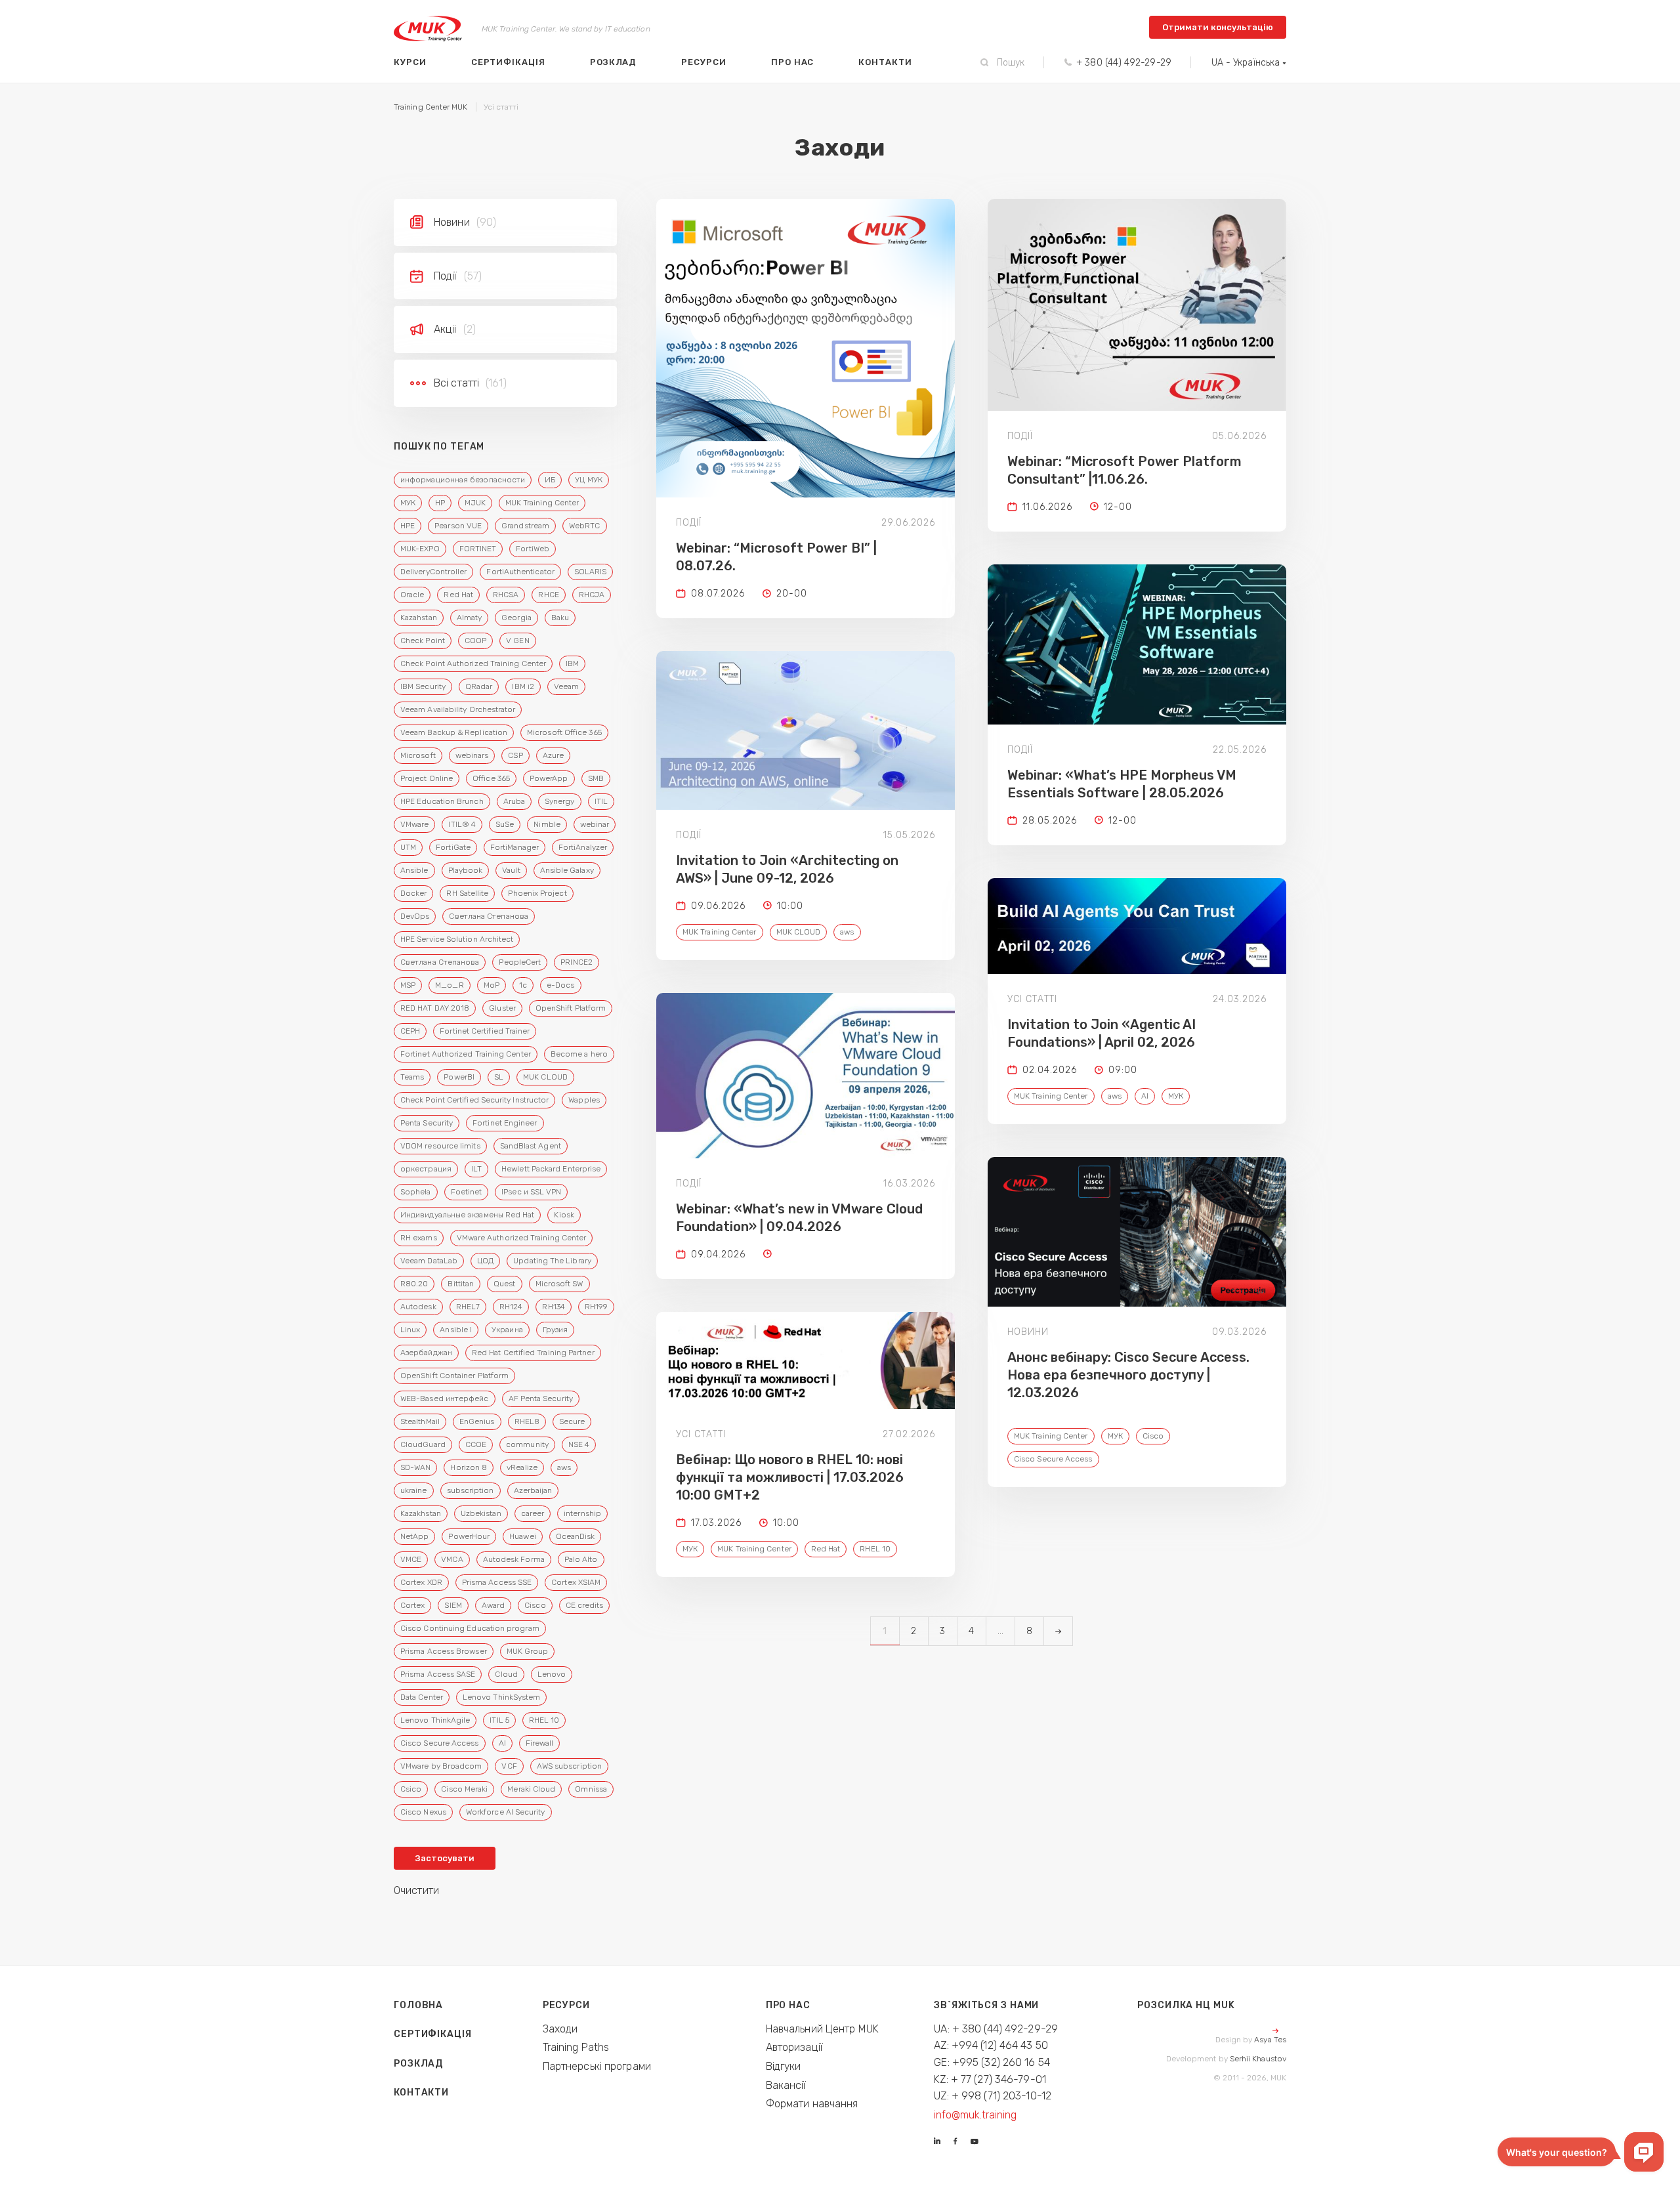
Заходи (560, 2029)
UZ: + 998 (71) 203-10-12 (993, 2096)
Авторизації (794, 2047)
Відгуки (784, 2066)
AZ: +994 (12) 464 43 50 (991, 2045)
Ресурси (704, 62)
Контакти (885, 62)
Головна (418, 2005)
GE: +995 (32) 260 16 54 (992, 2062)
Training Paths (576, 2047)
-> (1058, 1631)
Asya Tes (1270, 2040)
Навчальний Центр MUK (822, 2029)
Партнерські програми (597, 2066)
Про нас (793, 62)
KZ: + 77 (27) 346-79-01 (990, 2079)
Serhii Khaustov (1258, 2059)
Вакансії (786, 2085)
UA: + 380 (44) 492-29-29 (996, 2029)
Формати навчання (812, 2104)
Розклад (614, 62)
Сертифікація (508, 62)
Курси (410, 62)
